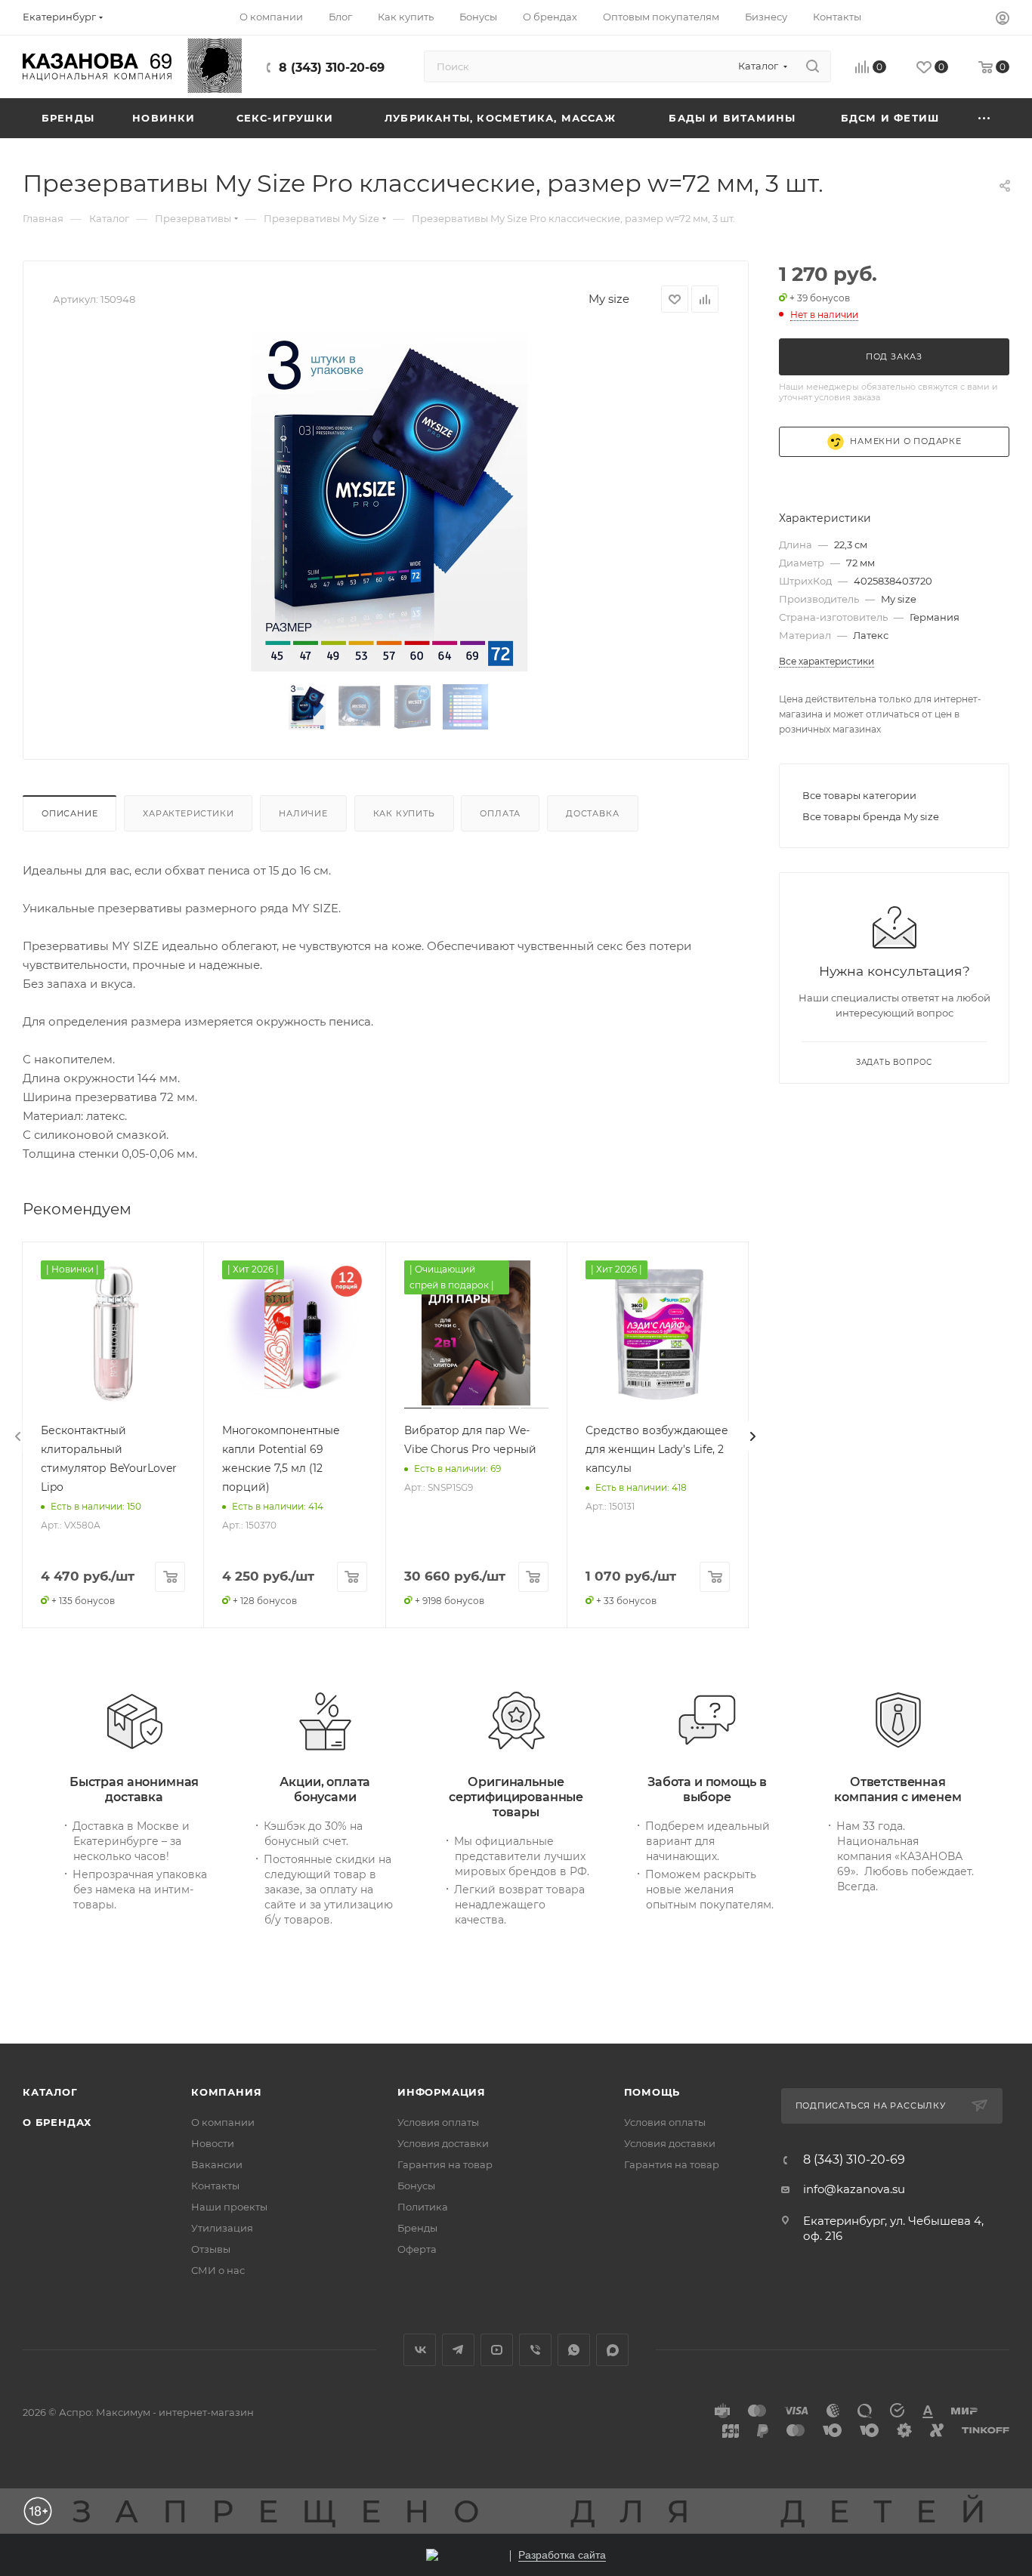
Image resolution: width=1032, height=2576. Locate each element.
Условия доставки (443, 2143)
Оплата (500, 813)
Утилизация (222, 2228)
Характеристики (188, 813)
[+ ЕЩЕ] (985, 118)
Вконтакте (420, 2350)
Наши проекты (229, 2207)
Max (612, 2350)
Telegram (458, 2350)
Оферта (417, 2249)
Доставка (592, 813)
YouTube (497, 2350)
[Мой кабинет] (1003, 20)
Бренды (417, 2228)
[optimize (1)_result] (386, 501)
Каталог (50, 2092)
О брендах (57, 2122)
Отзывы (211, 2249)
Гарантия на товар (445, 2164)
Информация (442, 2092)
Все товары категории (859, 795)
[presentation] (18, 1436)
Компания (226, 2092)
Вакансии (217, 2164)
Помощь (652, 2092)
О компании (223, 2122)
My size (609, 299)
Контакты (215, 2186)
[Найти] (813, 66)
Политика (423, 2207)
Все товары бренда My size (871, 816)
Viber (535, 2350)
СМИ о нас (218, 2270)
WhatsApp (574, 2350)
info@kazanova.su (854, 2189)
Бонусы (416, 2186)
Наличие (303, 813)
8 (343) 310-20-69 (332, 68)
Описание (70, 813)
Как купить (404, 813)
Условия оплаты (438, 2122)
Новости (213, 2143)
